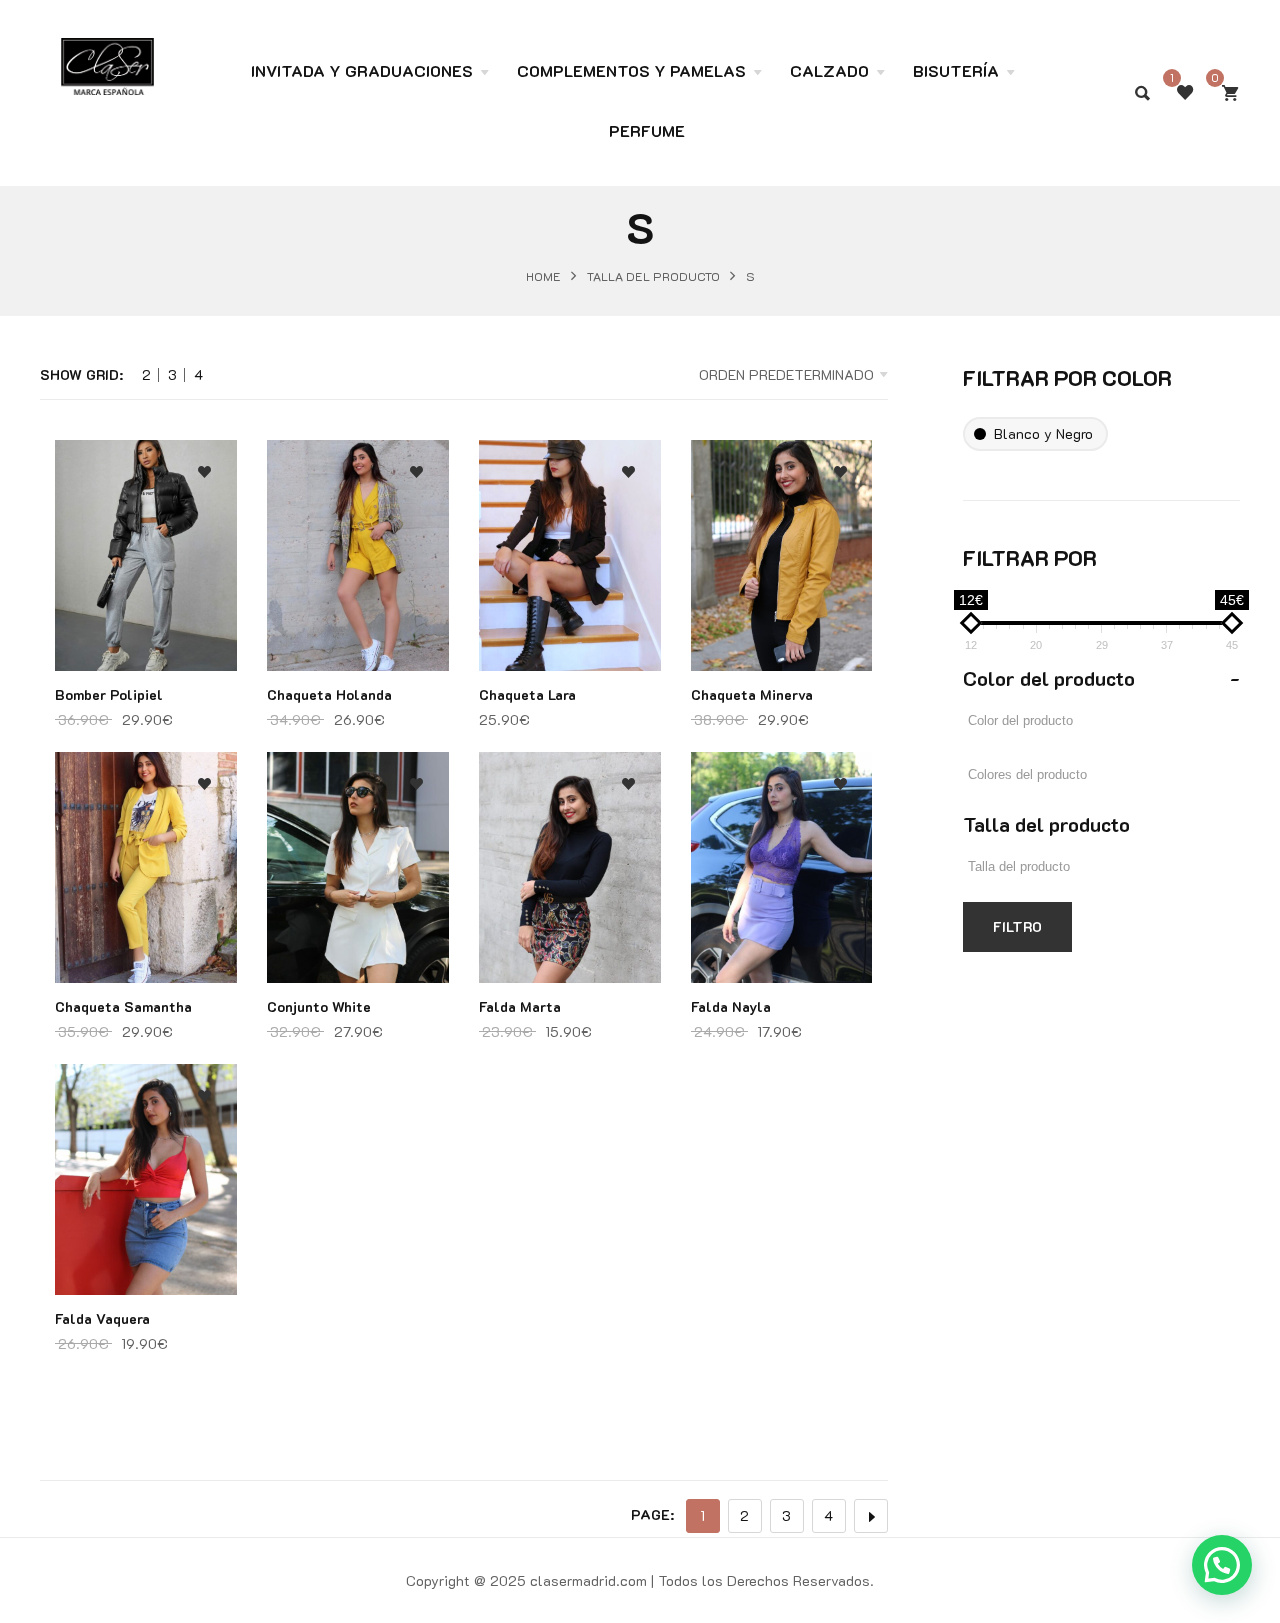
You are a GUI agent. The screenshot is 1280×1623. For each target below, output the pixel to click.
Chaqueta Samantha (123, 1006)
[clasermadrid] (107, 56)
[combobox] (779, 375)
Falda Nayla (731, 1006)
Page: (652, 1514)
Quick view (204, 567)
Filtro (1017, 926)
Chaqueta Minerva (752, 694)
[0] (1230, 93)
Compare (204, 527)
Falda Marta (520, 1006)
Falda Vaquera (102, 1318)
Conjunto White (319, 1006)
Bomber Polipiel (109, 694)
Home (543, 275)
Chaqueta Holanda (329, 694)
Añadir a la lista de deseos (204, 472)
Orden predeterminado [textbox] (786, 374)
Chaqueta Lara (527, 694)
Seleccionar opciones (204, 607)
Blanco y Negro (1043, 433)
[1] (1185, 93)
